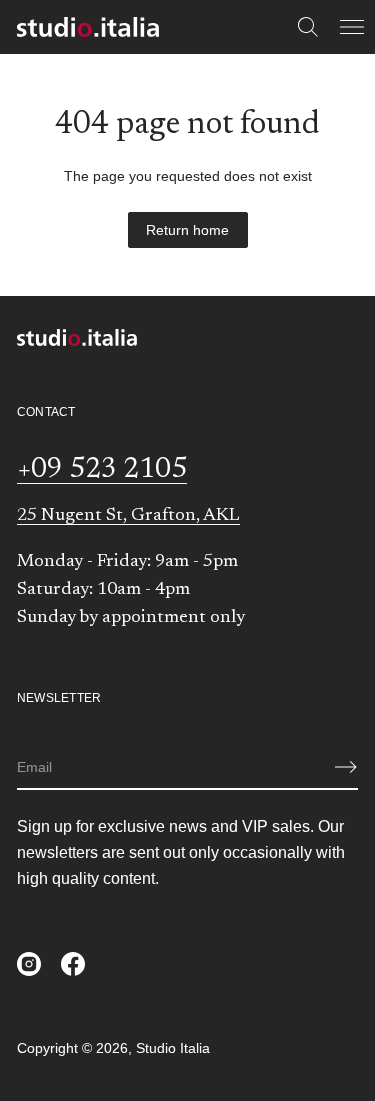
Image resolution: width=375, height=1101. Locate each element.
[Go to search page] (308, 27)
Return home (187, 230)
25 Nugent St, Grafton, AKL (128, 516)
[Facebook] (73, 964)
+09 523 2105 (102, 470)
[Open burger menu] (352, 27)
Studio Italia (173, 1048)
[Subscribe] (346, 767)
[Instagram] (29, 964)
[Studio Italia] (88, 27)
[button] (308, 27)
